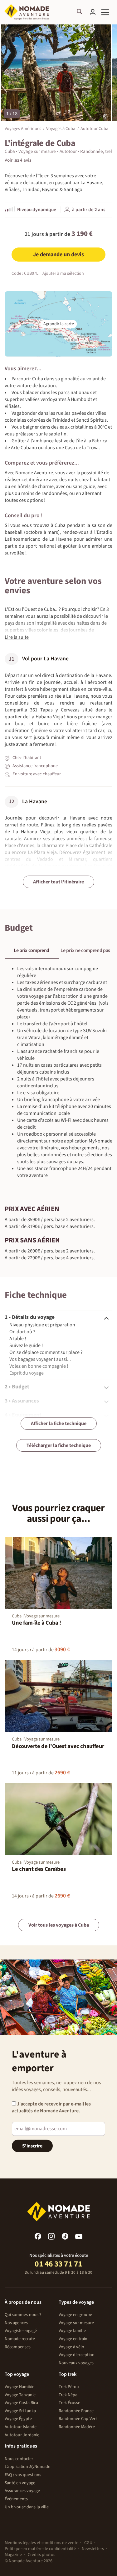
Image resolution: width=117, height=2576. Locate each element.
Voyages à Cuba (61, 128)
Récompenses (18, 2347)
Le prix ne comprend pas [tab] (85, 950)
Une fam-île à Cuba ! (37, 1623)
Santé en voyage (20, 2483)
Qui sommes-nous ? (23, 2315)
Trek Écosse (69, 2403)
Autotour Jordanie (22, 2435)
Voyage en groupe (75, 2315)
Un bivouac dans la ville (27, 2507)
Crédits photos (41, 2555)
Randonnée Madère (77, 2427)
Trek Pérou (69, 2387)
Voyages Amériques (23, 128)
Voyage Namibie (19, 2387)
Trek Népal (69, 2395)
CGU (88, 2543)
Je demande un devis (58, 255)
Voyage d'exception (77, 2355)
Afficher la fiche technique (59, 1423)
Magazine (13, 2555)
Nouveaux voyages (76, 2363)
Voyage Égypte (18, 2419)
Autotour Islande (21, 2427)
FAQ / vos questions (23, 2475)
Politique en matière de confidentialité (40, 2549)
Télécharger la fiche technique (59, 1445)
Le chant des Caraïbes (39, 1869)
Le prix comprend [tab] (32, 950)
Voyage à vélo (71, 2347)
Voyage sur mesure (76, 2323)
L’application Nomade (27, 2467)
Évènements (16, 2499)
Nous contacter (19, 2459)
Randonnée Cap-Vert (78, 2419)
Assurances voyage (22, 2491)
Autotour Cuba (94, 128)
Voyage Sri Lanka (20, 2411)
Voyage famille (72, 2331)
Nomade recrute (20, 2339)
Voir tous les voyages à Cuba (59, 1925)
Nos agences (16, 2323)
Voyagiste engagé (21, 2331)
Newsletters (93, 2549)
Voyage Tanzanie (20, 2395)
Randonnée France (76, 2411)
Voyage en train (73, 2339)
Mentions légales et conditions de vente (41, 2543)
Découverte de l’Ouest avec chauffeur (58, 1746)
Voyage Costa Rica (21, 2403)
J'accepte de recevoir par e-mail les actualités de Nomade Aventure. (51, 2107)
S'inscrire (32, 2146)
